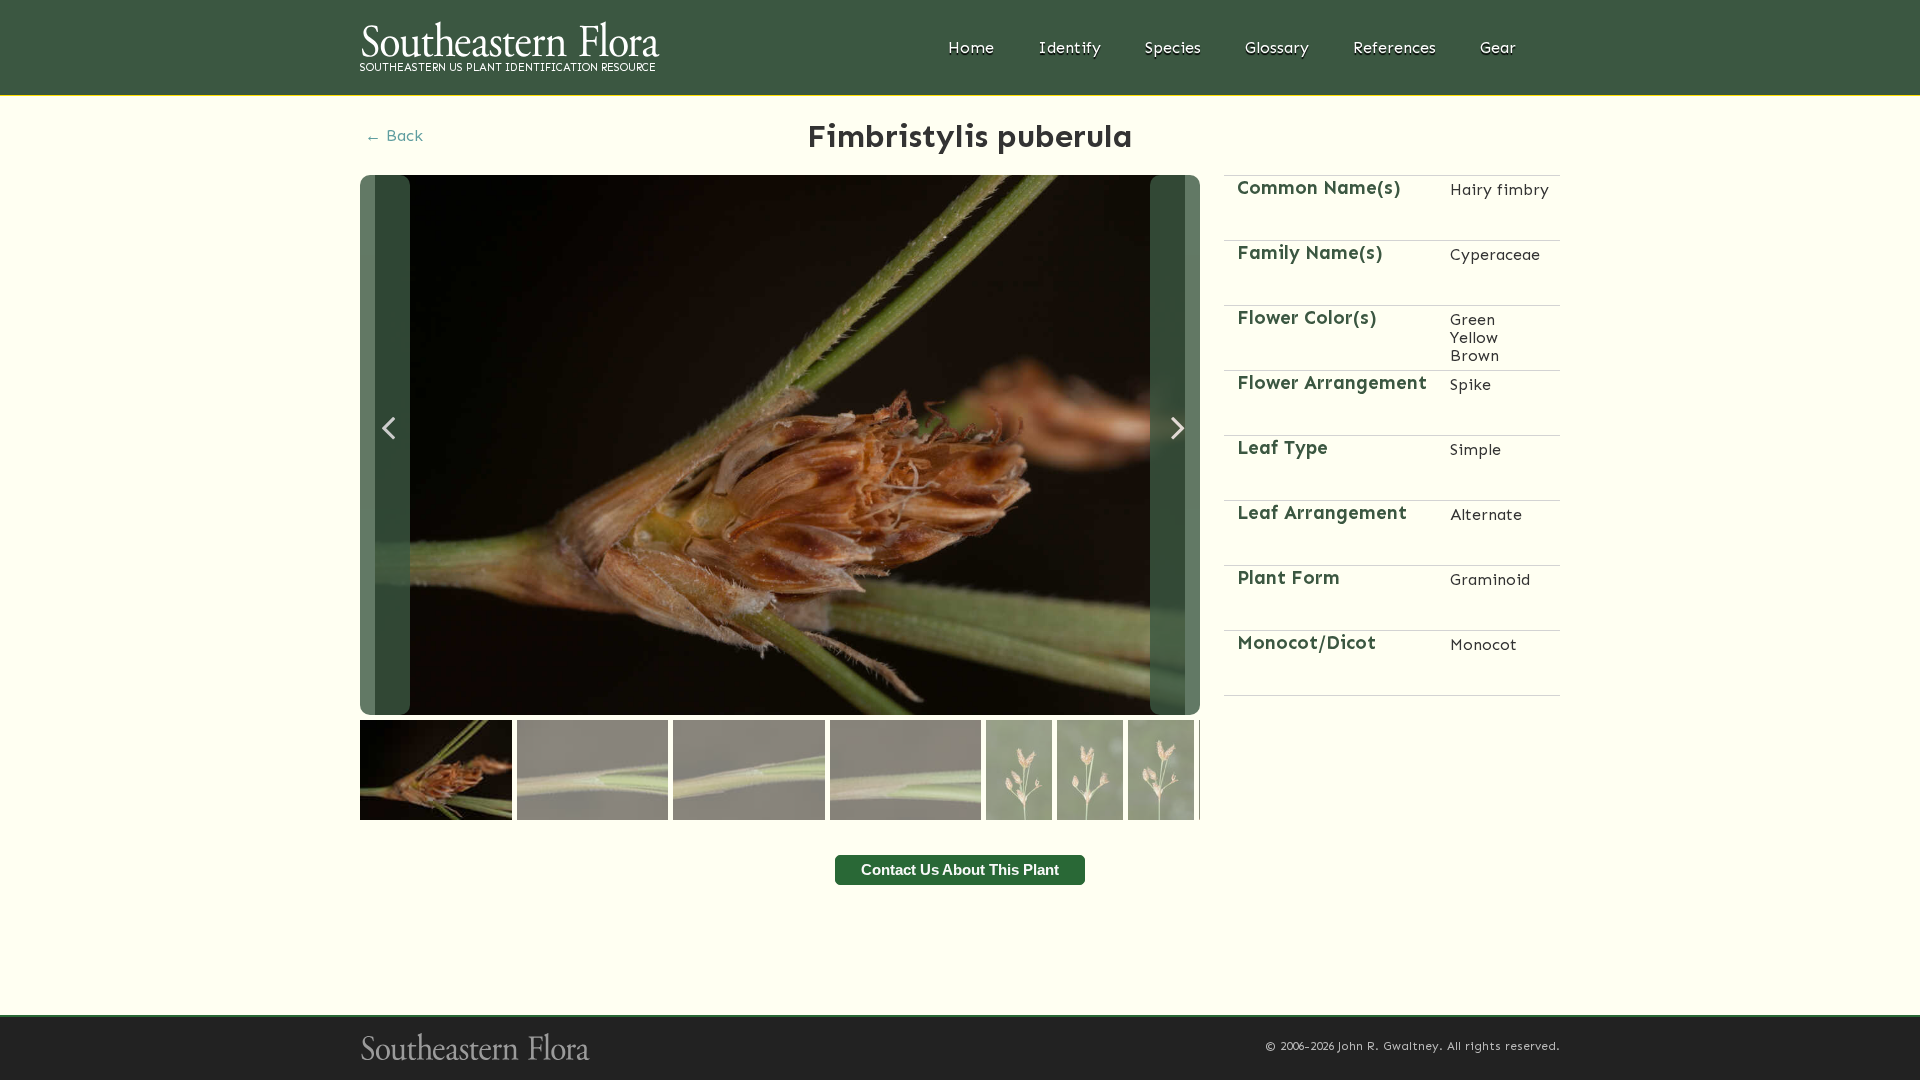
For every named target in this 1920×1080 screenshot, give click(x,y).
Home (971, 47)
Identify (1069, 47)
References (1394, 47)
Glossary (1277, 47)
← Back (394, 135)
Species (1173, 47)
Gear (1498, 47)
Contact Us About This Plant (960, 869)
